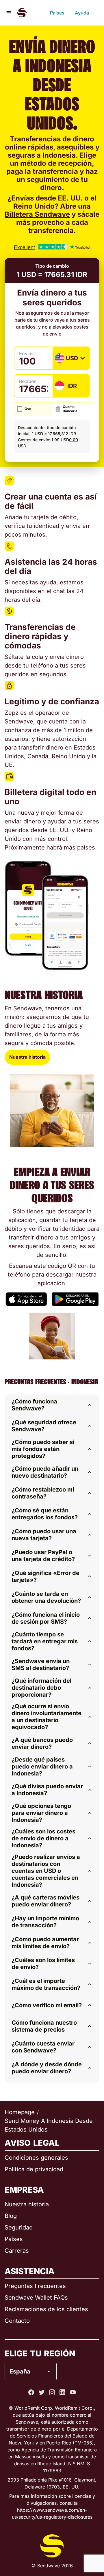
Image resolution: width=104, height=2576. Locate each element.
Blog (11, 2216)
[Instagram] (52, 2392)
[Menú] (9, 13)
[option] (46, 2348)
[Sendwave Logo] (22, 13)
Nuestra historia (27, 1057)
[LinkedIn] (62, 2392)
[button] (52, 1405)
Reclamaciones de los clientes (46, 2309)
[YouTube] (73, 2392)
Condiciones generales (36, 2158)
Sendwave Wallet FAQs (36, 2298)
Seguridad (19, 2227)
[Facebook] (31, 2392)
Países (57, 13)
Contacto (17, 2321)
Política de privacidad (34, 2169)
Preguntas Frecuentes (35, 2286)
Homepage (20, 2112)
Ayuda (82, 13)
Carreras (17, 2251)
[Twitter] (42, 2392)
